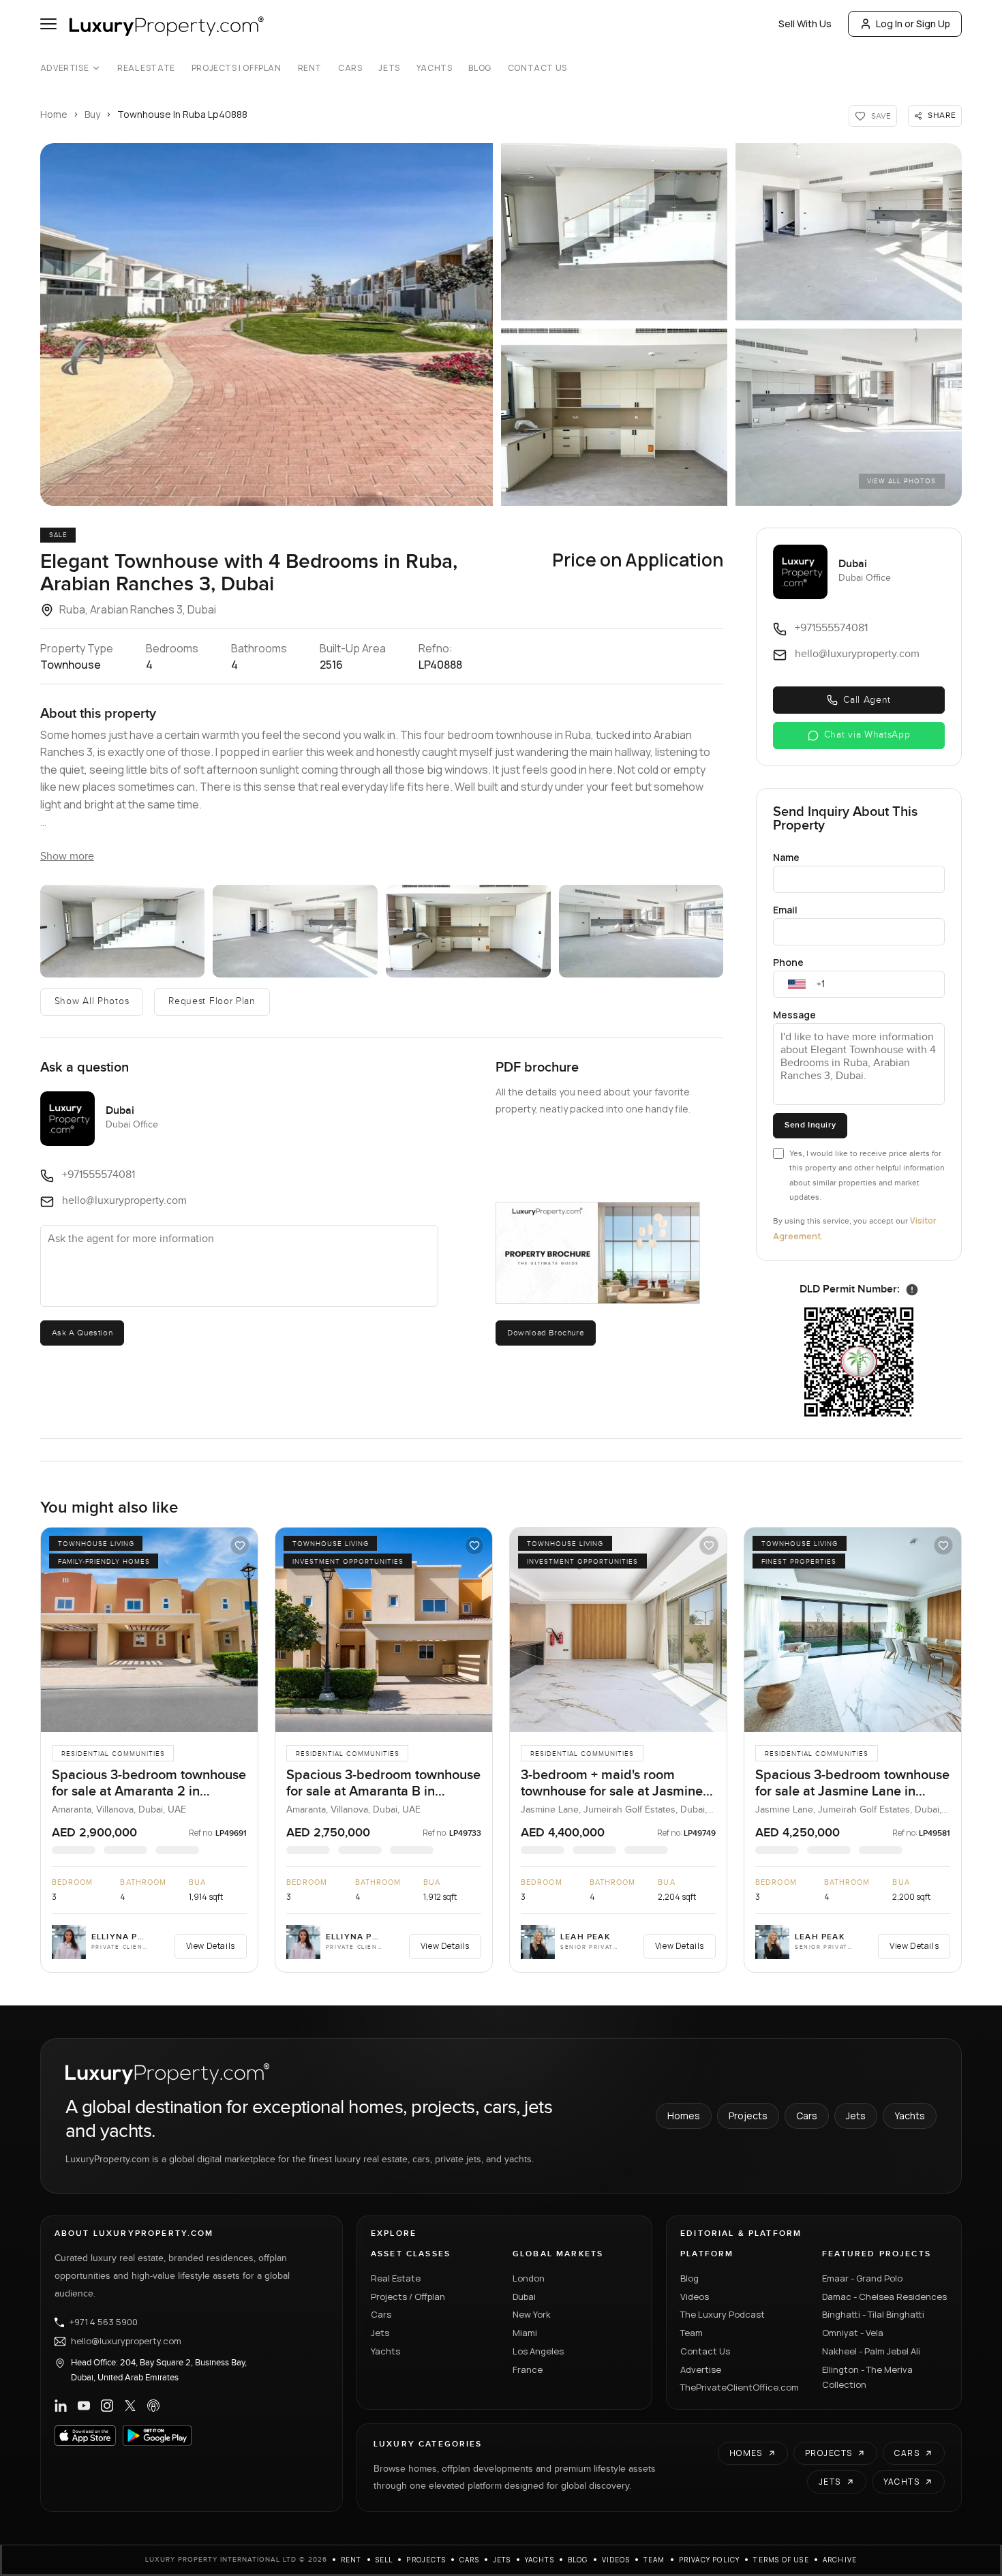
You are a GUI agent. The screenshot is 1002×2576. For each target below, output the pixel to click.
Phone (788, 962)
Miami (525, 2333)
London (529, 2278)
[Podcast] (153, 2406)
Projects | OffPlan (237, 68)
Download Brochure (546, 1333)
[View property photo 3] (295, 931)
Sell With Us (805, 24)
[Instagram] (107, 2406)
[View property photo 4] (468, 931)
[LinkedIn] (61, 2406)
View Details (211, 1946)
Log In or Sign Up (913, 24)
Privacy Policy (710, 2560)
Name (786, 857)
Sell (384, 2560)
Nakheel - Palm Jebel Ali (871, 2351)
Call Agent (867, 700)
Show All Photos (92, 1001)
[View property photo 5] (641, 931)
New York (532, 2314)
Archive (840, 2560)
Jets (389, 68)
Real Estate (146, 68)
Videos (695, 2297)
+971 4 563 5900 (104, 2322)
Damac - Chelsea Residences (884, 2297)
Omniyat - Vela (853, 2333)
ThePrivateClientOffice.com (740, 2387)
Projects (748, 2116)
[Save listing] (240, 1545)
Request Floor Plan (212, 1001)
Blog (480, 68)
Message (794, 1015)
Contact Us (537, 68)
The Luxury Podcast (723, 2314)
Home (54, 114)
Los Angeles (538, 2351)
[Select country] (797, 984)
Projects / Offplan (408, 2297)
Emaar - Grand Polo (862, 2278)
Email (785, 910)
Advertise (64, 68)
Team (692, 2333)
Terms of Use (781, 2560)
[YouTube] (84, 2406)
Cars (350, 68)
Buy (92, 114)
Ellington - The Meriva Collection (867, 2377)
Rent (310, 68)
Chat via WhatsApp (867, 735)
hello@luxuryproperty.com (126, 2342)
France (528, 2369)
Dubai (524, 2297)
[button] (267, 324)
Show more (67, 857)
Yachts (435, 68)
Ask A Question (82, 1333)
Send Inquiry (810, 1125)
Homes (684, 2116)
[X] (130, 2406)
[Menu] (48, 24)
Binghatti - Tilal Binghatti (873, 2314)
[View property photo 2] (123, 931)
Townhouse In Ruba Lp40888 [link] (182, 114)
